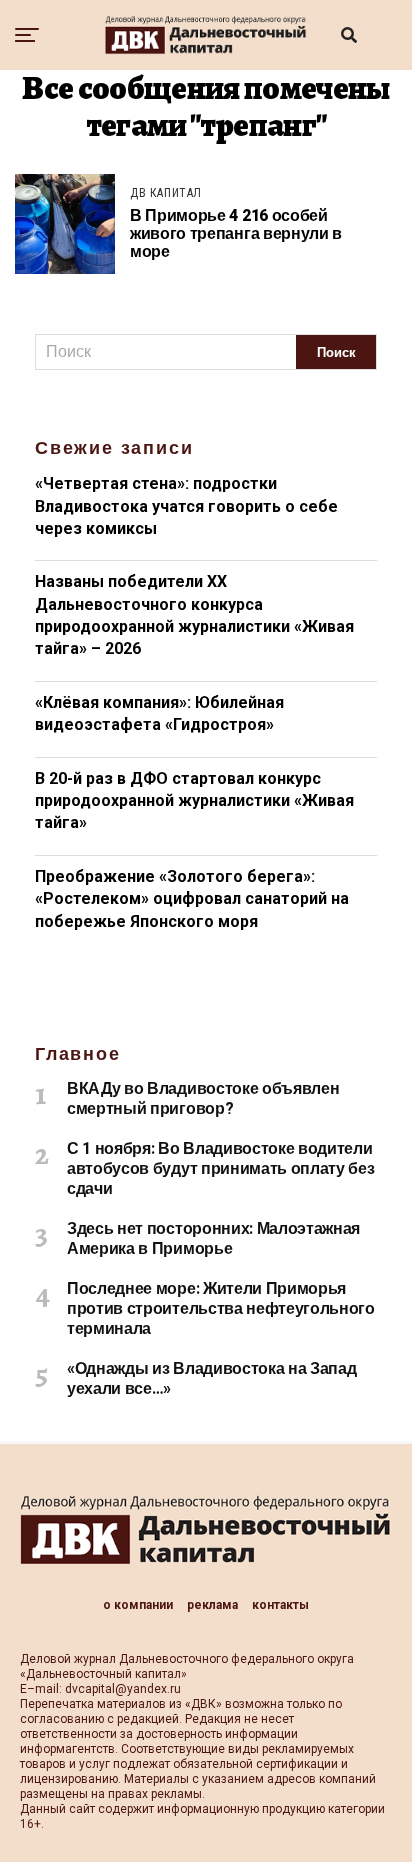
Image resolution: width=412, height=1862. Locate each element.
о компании (138, 1605)
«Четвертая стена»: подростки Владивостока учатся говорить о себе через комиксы (186, 506)
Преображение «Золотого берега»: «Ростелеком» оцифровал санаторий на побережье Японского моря (192, 899)
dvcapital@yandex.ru (123, 1689)
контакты (280, 1605)
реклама (212, 1605)
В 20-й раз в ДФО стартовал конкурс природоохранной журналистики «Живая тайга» (194, 801)
